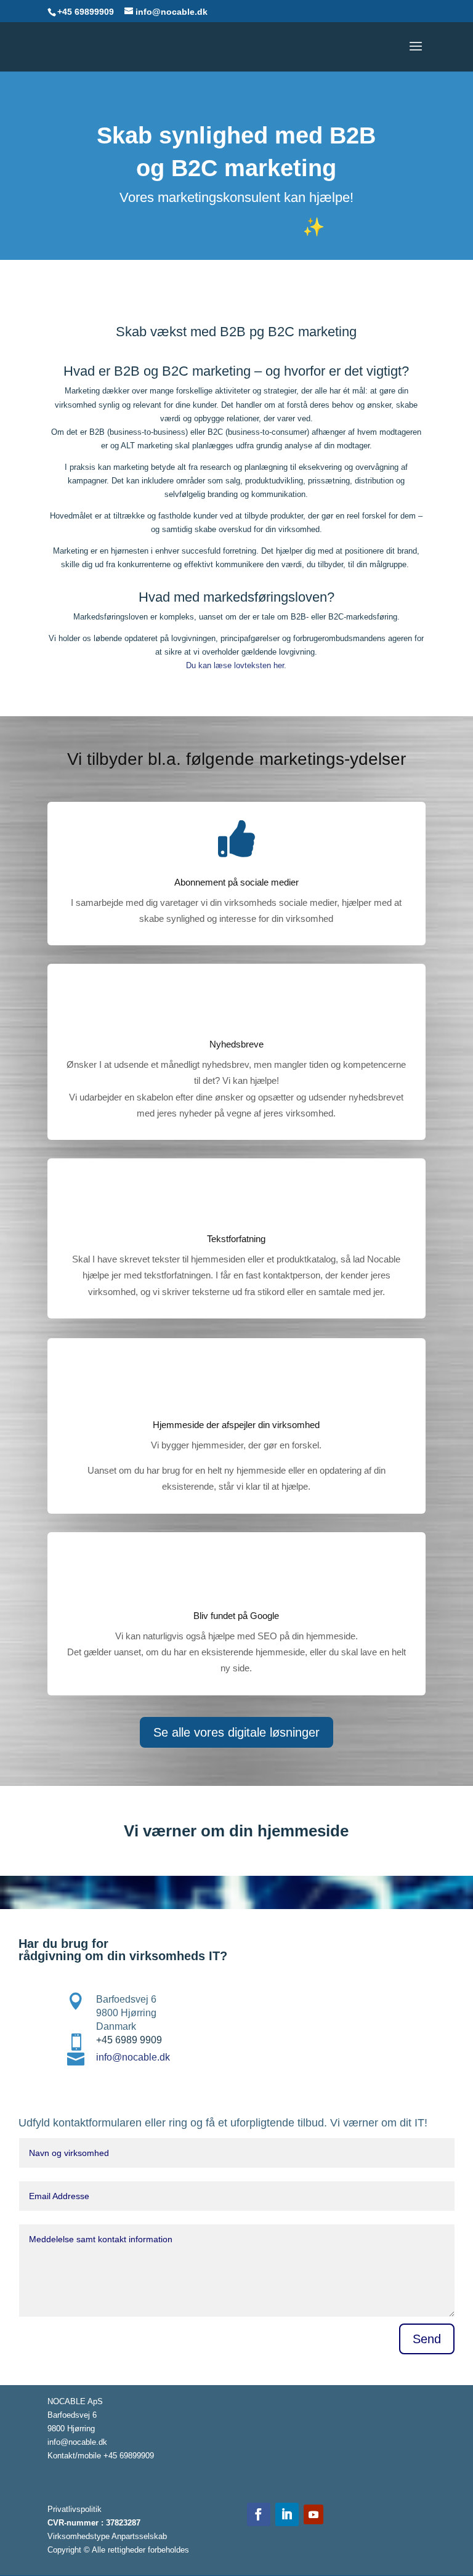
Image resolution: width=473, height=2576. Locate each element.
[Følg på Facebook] (259, 2514)
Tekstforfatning (236, 1239)
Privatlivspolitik (75, 2509)
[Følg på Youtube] (313, 2514)
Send (427, 2339)
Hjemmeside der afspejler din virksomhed (236, 1425)
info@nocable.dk (133, 2057)
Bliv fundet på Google (236, 1616)
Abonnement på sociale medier (236, 882)
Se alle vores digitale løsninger (236, 1732)
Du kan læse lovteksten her (235, 665)
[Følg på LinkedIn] (287, 2514)
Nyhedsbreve (236, 1044)
